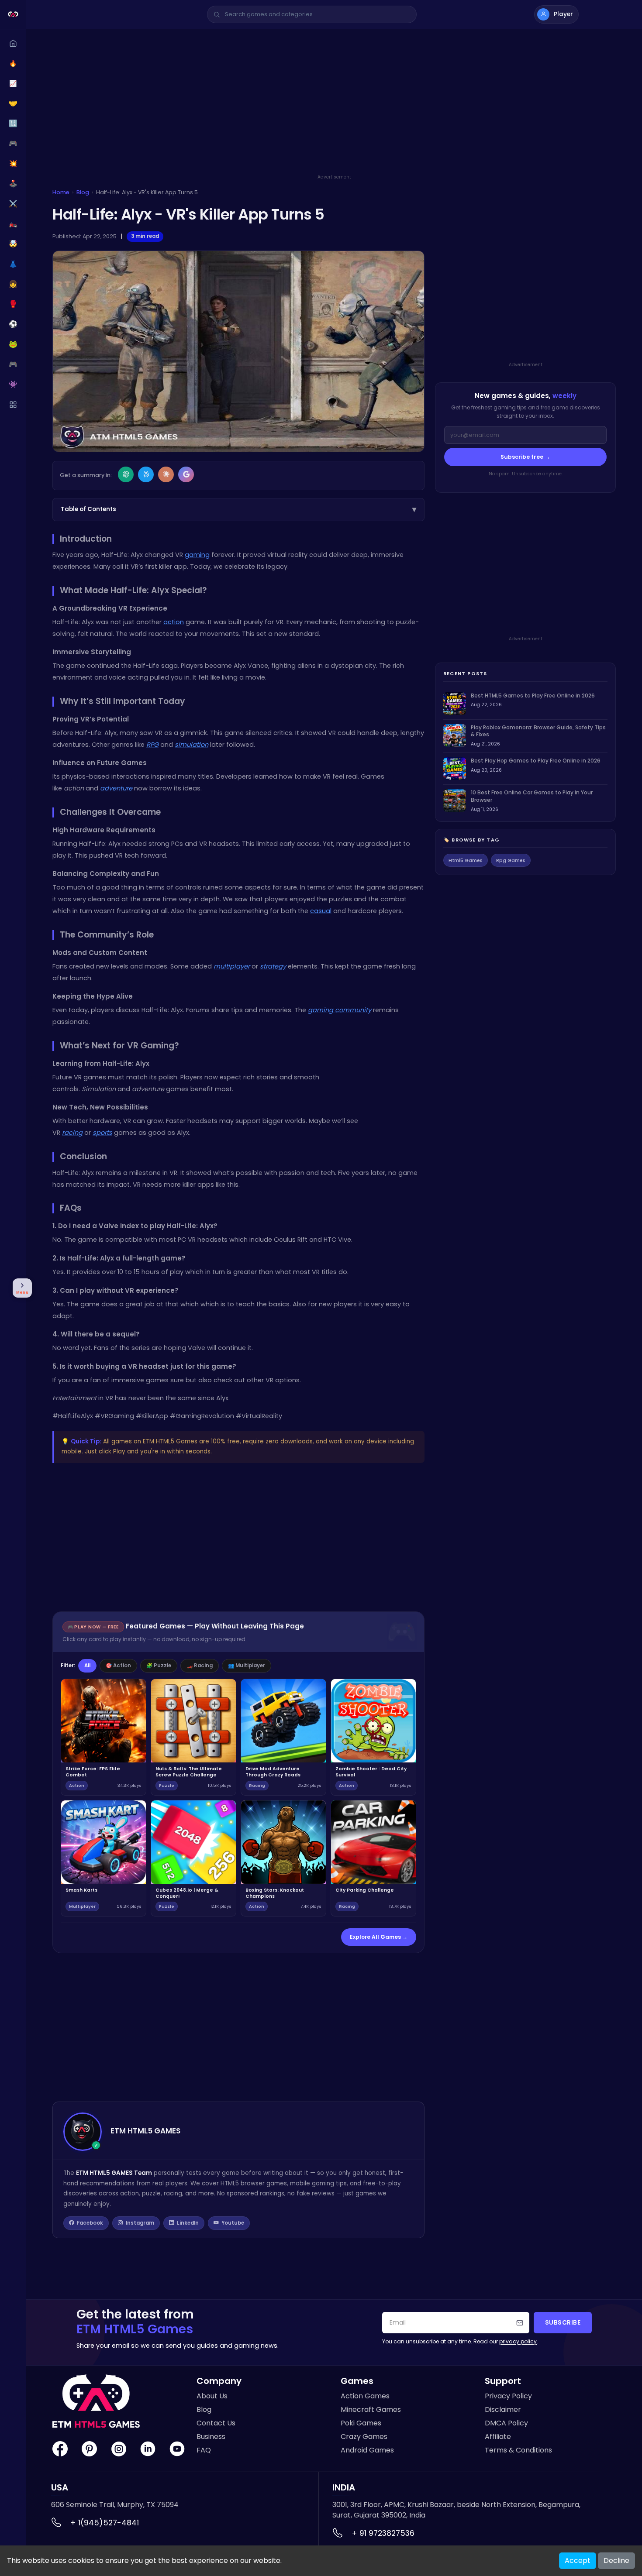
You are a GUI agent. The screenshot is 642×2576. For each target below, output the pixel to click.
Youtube (233, 2223)
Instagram (140, 2223)
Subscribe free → (525, 457)
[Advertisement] (334, 112)
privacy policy (518, 2341)
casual (321, 911)
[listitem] (525, 704)
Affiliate (498, 2437)
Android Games (367, 2450)
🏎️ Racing (200, 1666)
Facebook (90, 2223)
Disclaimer (503, 2409)
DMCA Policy (506, 2423)
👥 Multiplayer (247, 1666)
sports (102, 1133)
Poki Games (361, 2423)
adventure (116, 788)
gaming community (340, 1010)
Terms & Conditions (518, 2450)
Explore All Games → (379, 1937)
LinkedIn (188, 2223)
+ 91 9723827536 (383, 2533)
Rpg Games (511, 860)
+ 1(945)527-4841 (105, 2523)
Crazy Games (364, 2437)
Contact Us (216, 2423)
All (87, 1666)
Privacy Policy (508, 2396)
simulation (192, 745)
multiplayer (232, 966)
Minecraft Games (371, 2409)
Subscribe (563, 2323)
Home (61, 192)
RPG (152, 745)
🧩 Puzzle (159, 1666)
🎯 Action (118, 1666)
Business (211, 2437)
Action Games (365, 2396)
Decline (616, 2561)
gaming (197, 555)
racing (72, 1133)
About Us (212, 2396)
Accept (578, 2561)
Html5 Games (466, 860)
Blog (83, 192)
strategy (273, 966)
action (174, 622)
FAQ (204, 2450)
